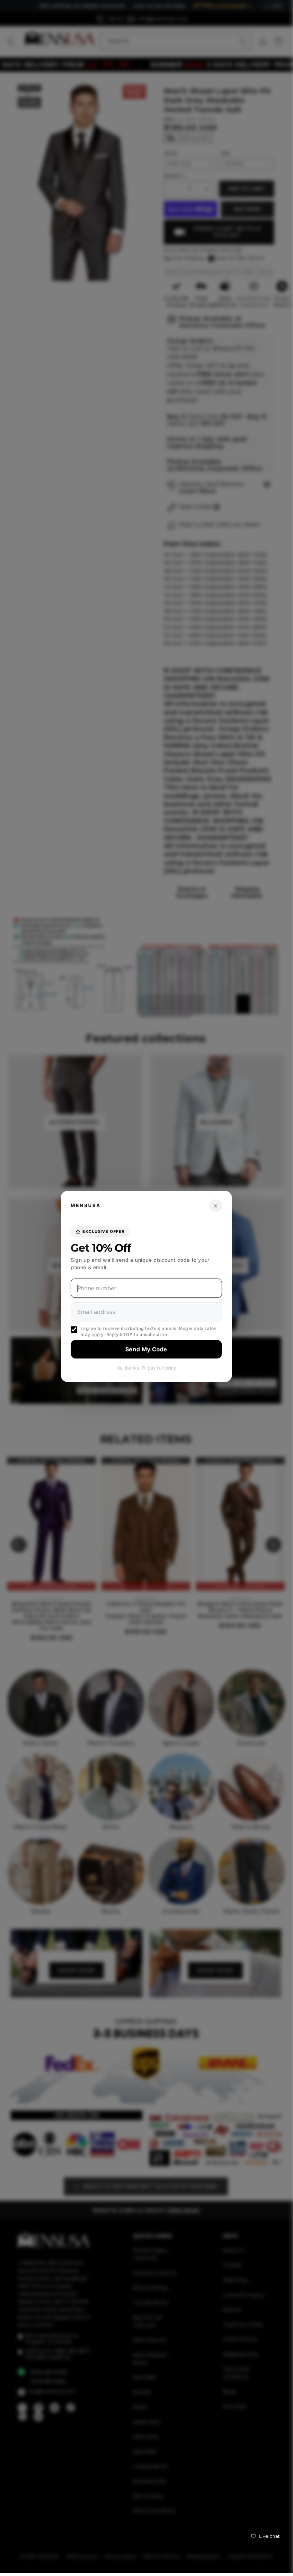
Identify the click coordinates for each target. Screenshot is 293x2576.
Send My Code (146, 1349)
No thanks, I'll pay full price (146, 1368)
